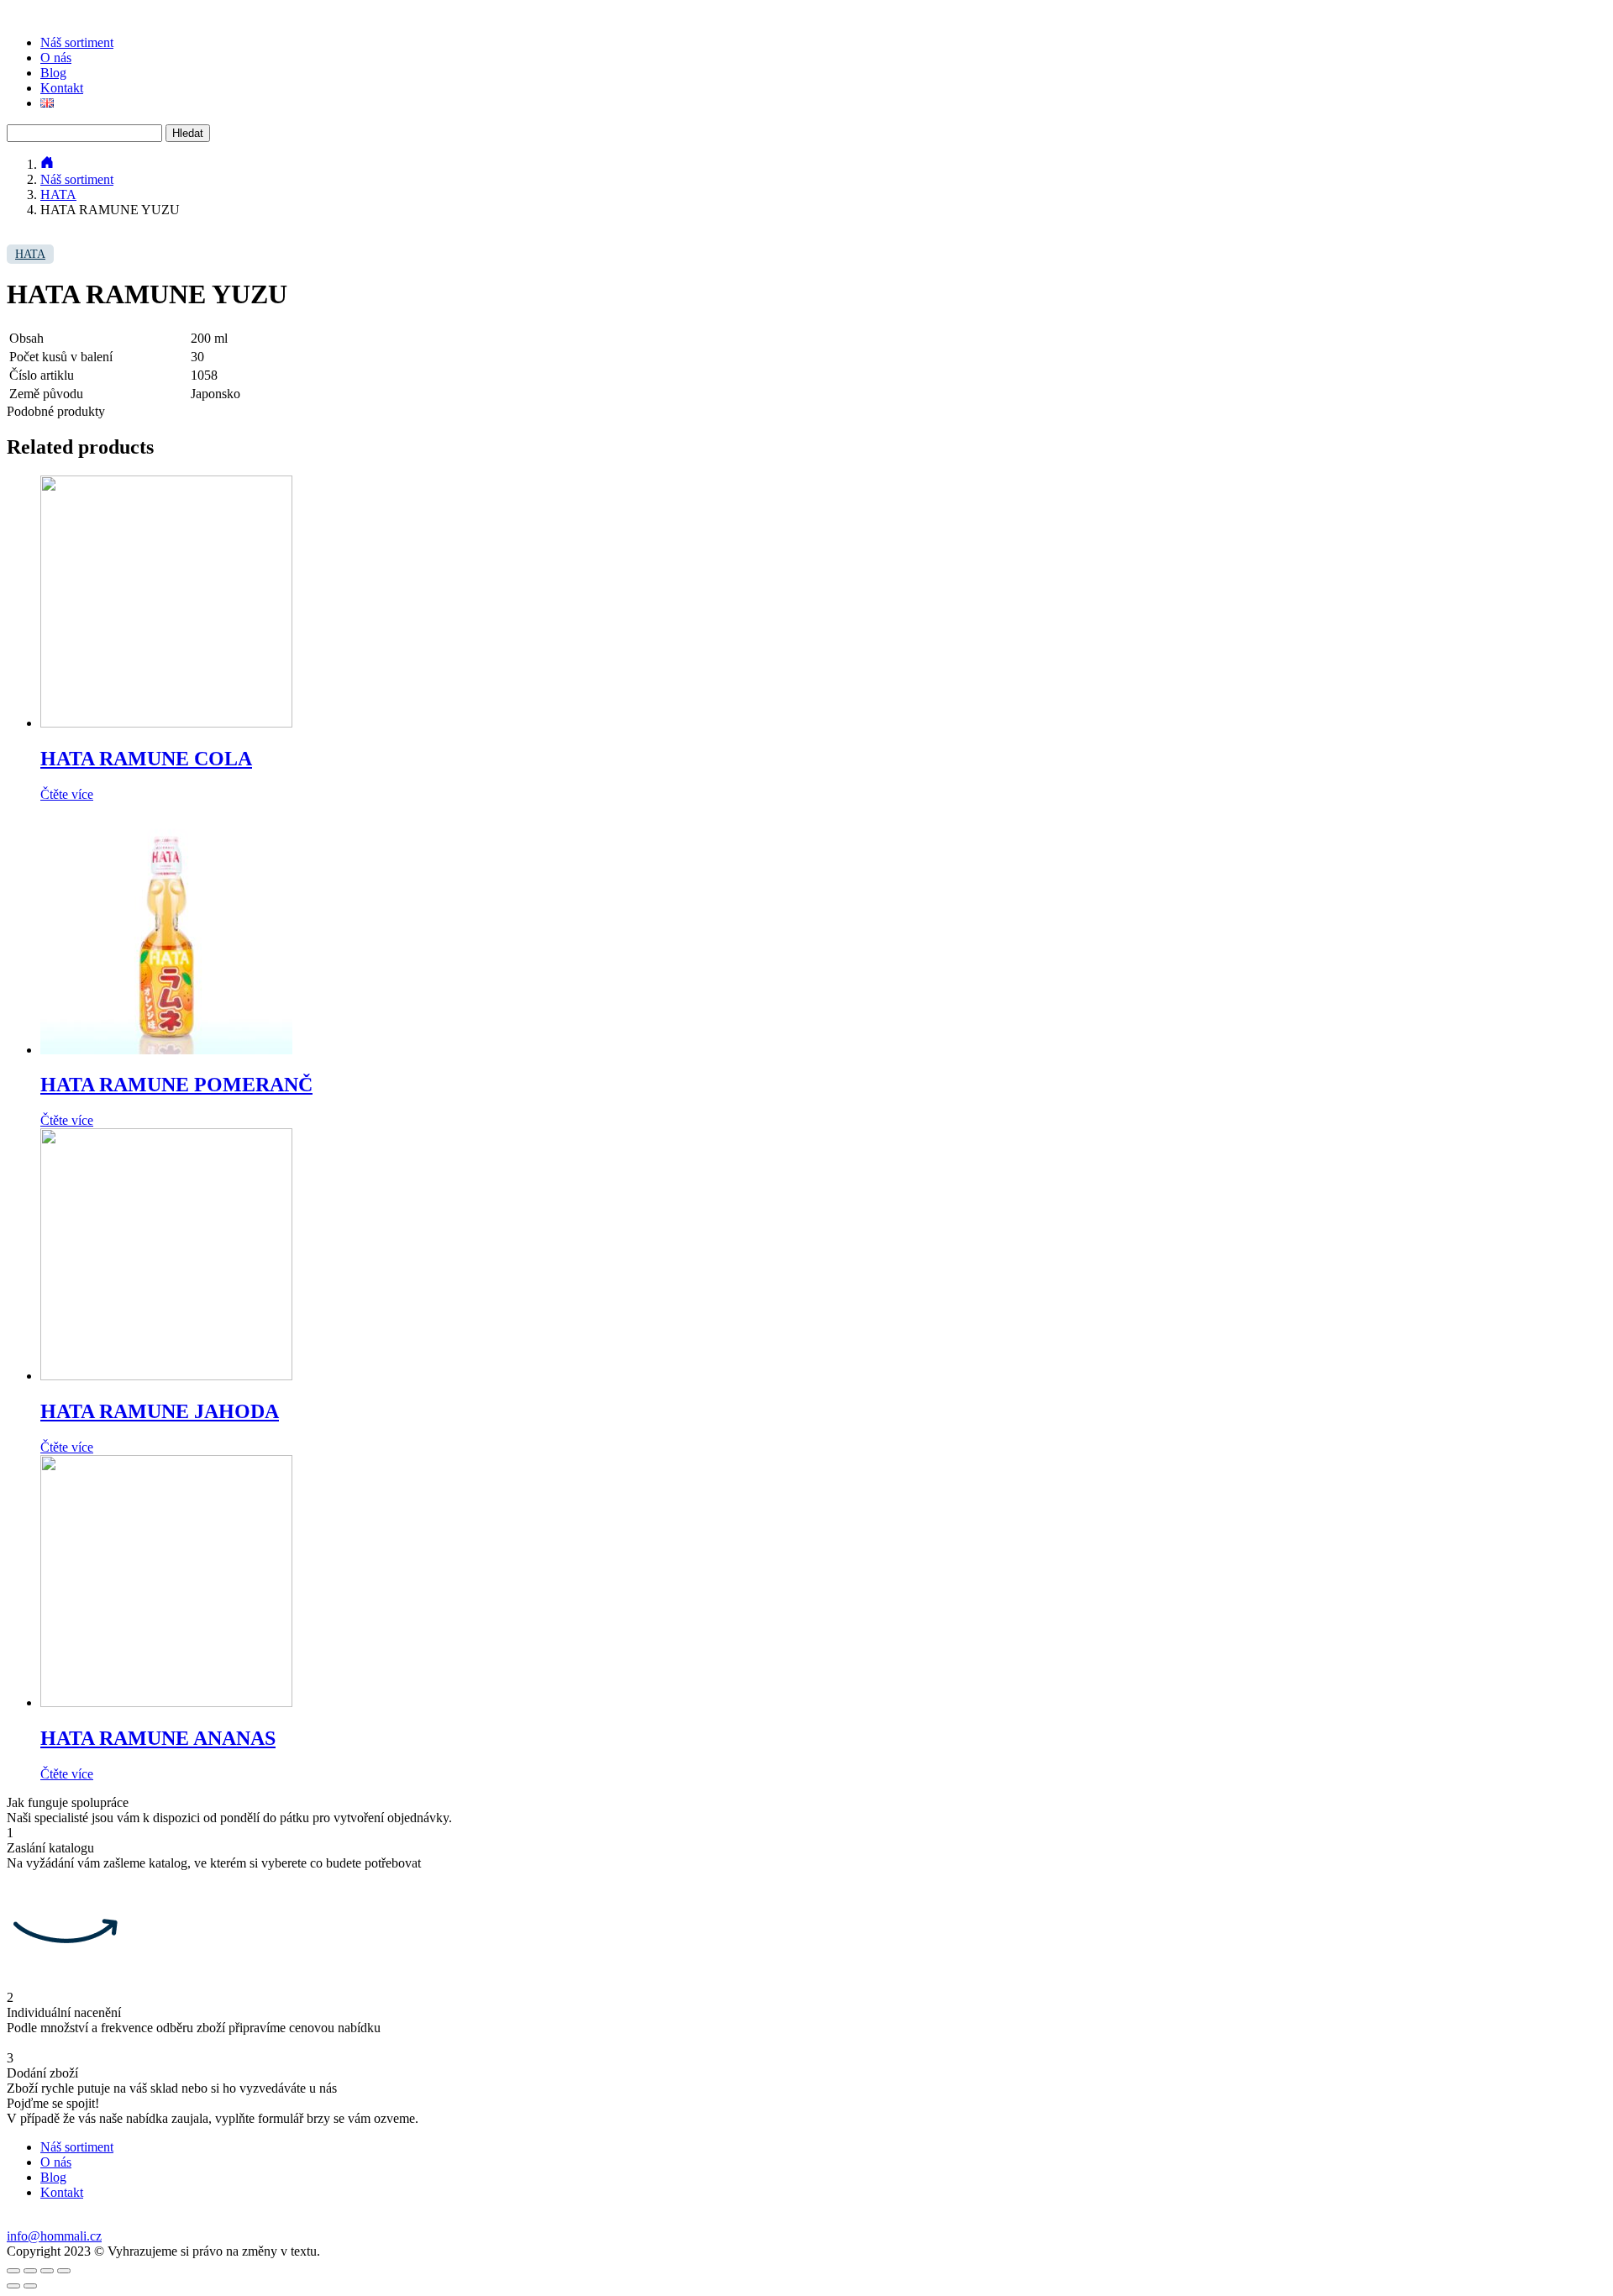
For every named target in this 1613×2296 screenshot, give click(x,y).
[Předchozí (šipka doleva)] (13, 2286)
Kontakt (62, 88)
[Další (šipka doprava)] (30, 2286)
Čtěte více (67, 794)
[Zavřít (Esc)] (13, 2271)
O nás (56, 58)
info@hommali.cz (54, 2236)
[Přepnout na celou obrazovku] (47, 2271)
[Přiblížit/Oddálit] (64, 2271)
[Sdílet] (30, 2271)
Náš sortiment (77, 42)
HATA (58, 194)
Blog (53, 73)
